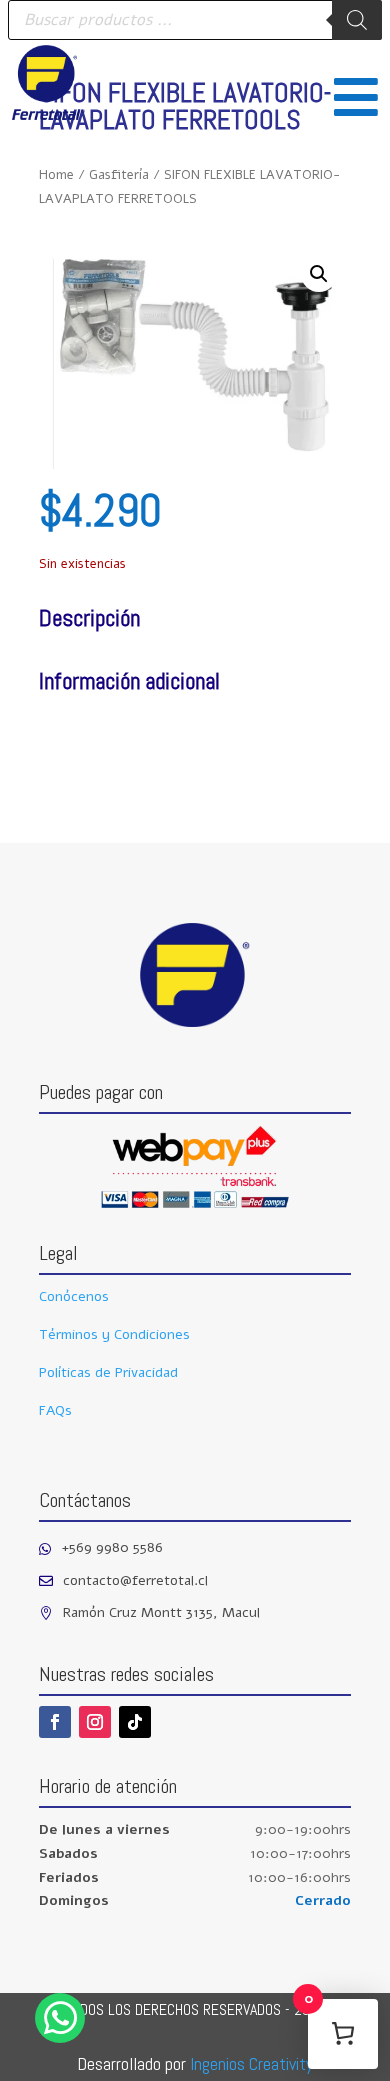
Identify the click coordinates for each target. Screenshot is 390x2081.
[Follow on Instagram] (95, 1722)
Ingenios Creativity (251, 2063)
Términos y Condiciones (114, 1334)
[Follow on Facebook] (55, 1722)
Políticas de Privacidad (108, 1372)
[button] (319, 274)
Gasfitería (119, 175)
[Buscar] (357, 20)
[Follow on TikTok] (135, 1722)
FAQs (55, 1410)
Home (56, 175)
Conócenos (74, 1296)
